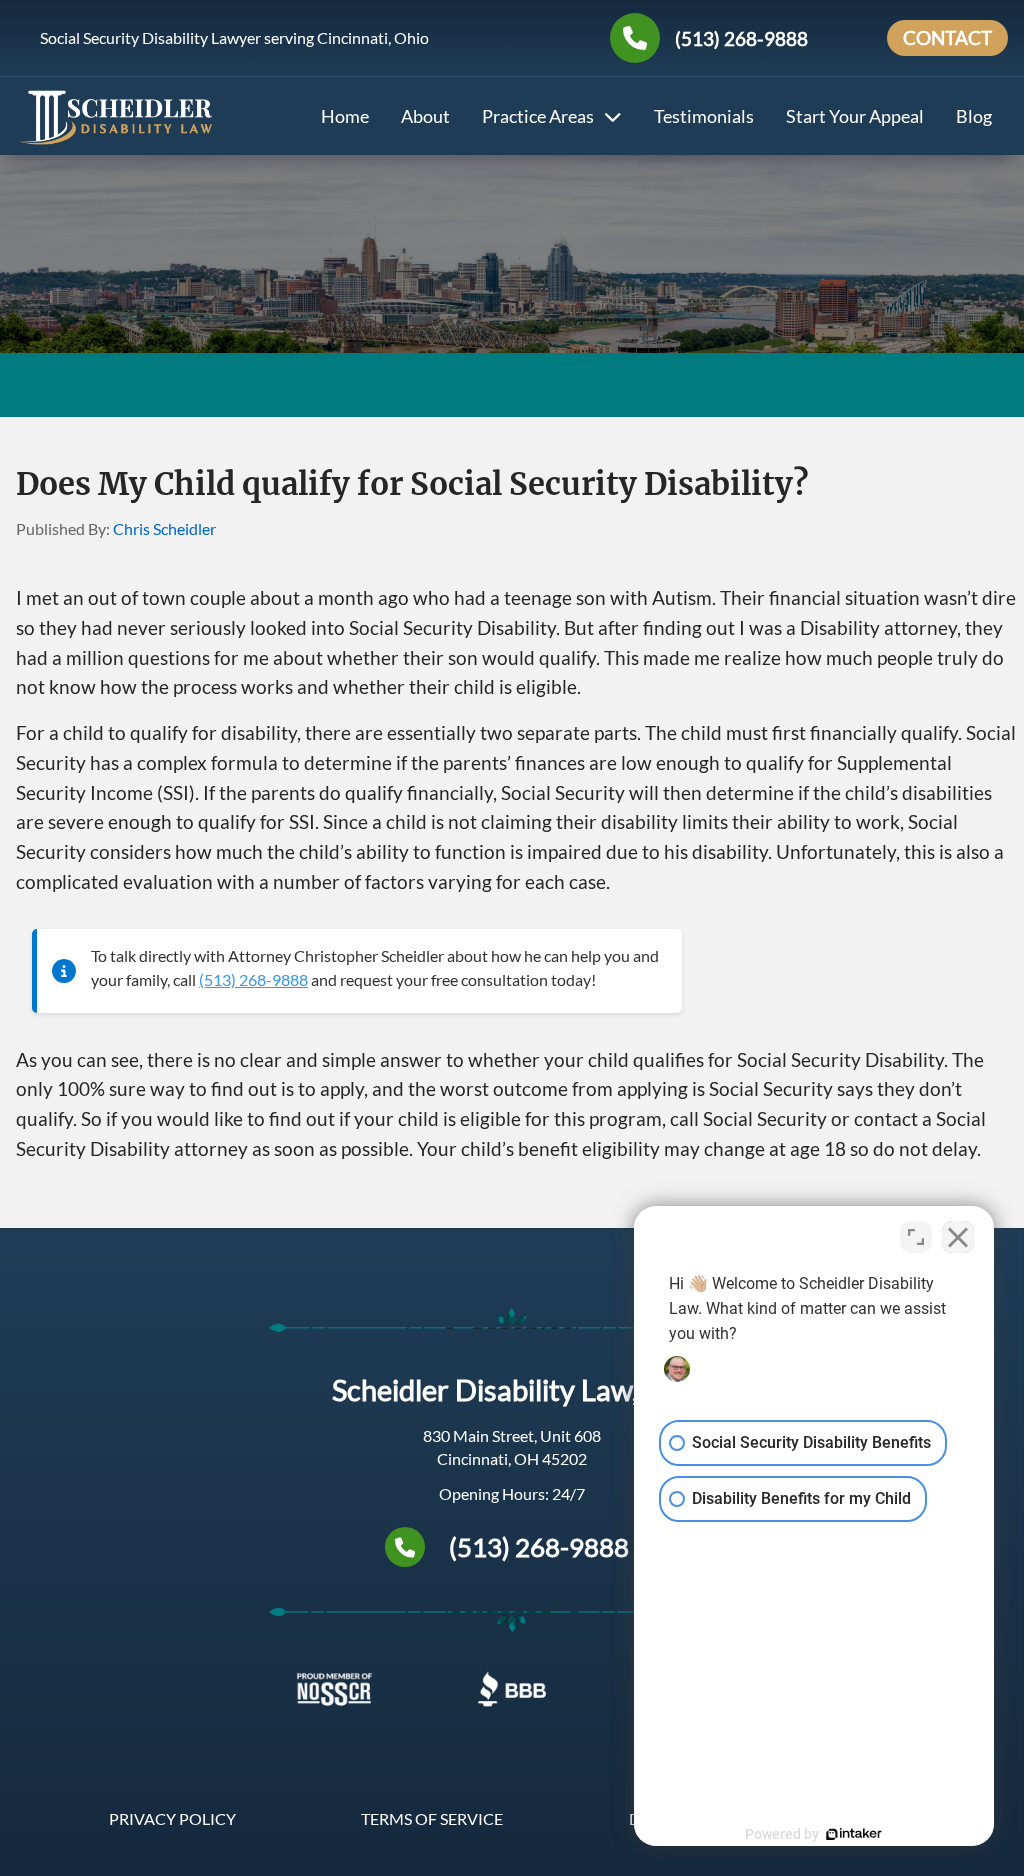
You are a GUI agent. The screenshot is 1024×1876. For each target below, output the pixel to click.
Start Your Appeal (855, 116)
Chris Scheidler (164, 528)
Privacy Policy (172, 1818)
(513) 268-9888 (741, 38)
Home (345, 116)
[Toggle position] (916, 1237)
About (425, 116)
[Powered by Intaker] (854, 1834)
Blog (974, 116)
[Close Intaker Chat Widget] (958, 1237)
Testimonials (704, 116)
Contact (947, 37)
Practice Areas (538, 116)
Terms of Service (432, 1818)
